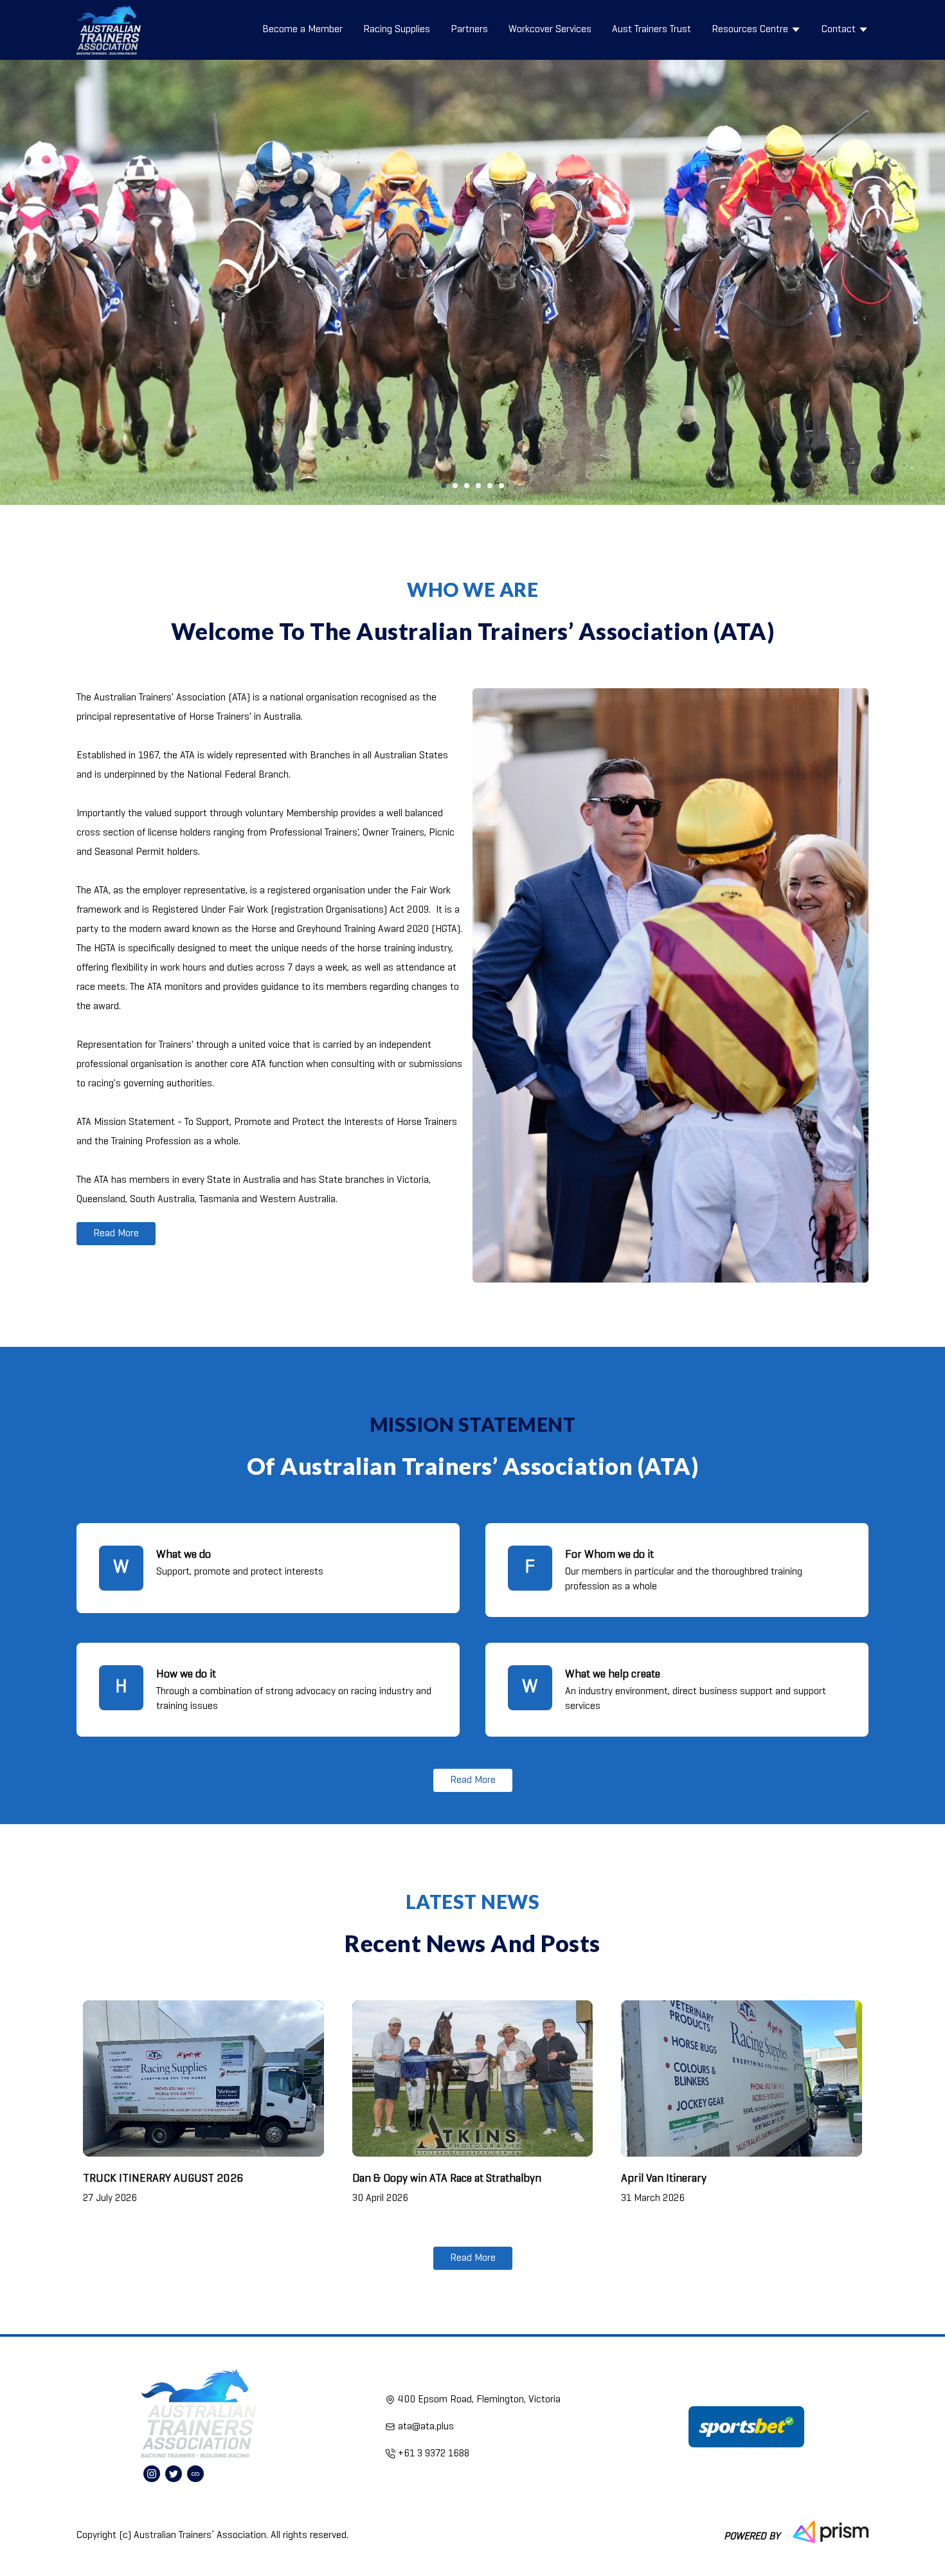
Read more (116, 1234)
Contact (839, 30)
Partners (469, 30)
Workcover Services (550, 30)
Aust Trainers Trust (652, 30)
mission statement (473, 1424)
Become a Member (302, 30)
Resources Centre (750, 30)
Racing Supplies (397, 30)
